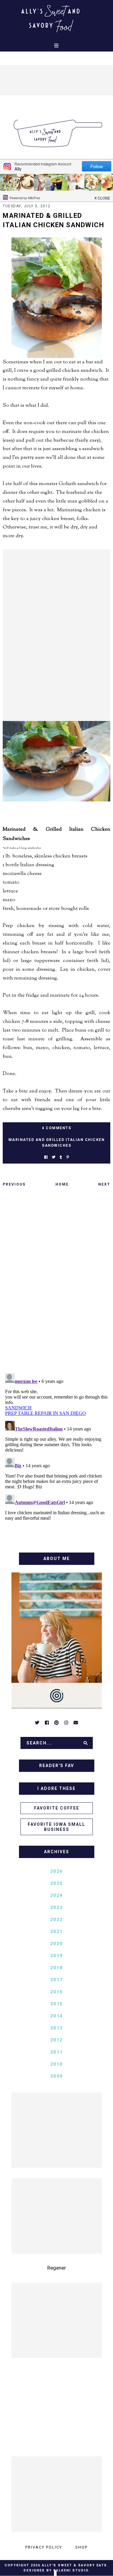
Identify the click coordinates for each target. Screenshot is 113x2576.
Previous (14, 1184)
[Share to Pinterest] (68, 1157)
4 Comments (56, 1128)
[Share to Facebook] (46, 1157)
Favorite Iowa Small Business (56, 1827)
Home (62, 1184)
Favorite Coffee (57, 1808)
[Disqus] (56, 1282)
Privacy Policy (44, 2547)
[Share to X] (54, 1157)
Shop (82, 2547)
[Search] (86, 1743)
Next (104, 1184)
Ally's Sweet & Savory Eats (74, 2565)
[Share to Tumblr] (61, 1157)
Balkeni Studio (71, 2570)
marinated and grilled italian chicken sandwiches (57, 1143)
